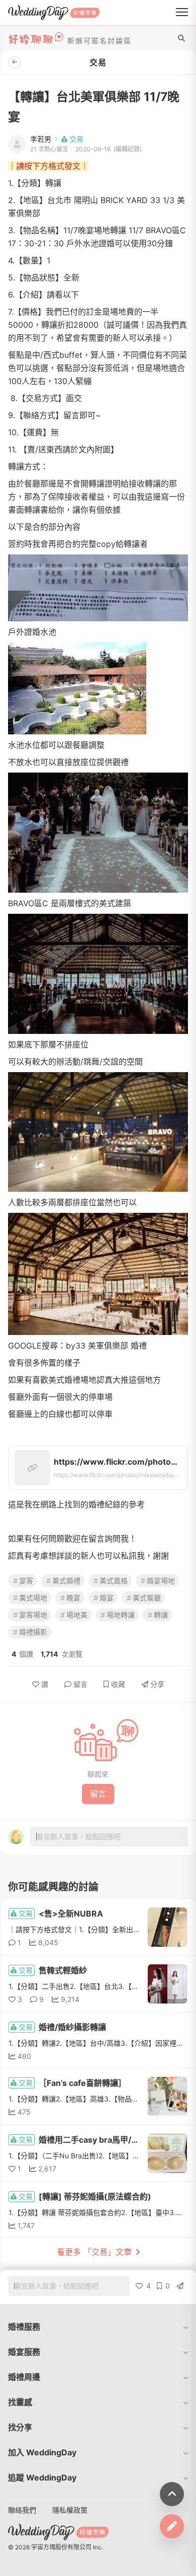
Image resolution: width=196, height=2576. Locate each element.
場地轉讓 (121, 1615)
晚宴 (73, 1598)
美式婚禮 (66, 1581)
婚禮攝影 (33, 1632)
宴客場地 (33, 1615)
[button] (98, 2327)
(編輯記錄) (128, 149)
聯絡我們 (22, 2510)
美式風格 (114, 1581)
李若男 (41, 139)
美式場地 (33, 1598)
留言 (80, 1684)
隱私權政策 (70, 2510)
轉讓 (161, 1615)
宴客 (26, 1581)
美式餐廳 (147, 1598)
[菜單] (182, 13)
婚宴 (107, 1598)
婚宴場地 (161, 1581)
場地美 (77, 1615)
